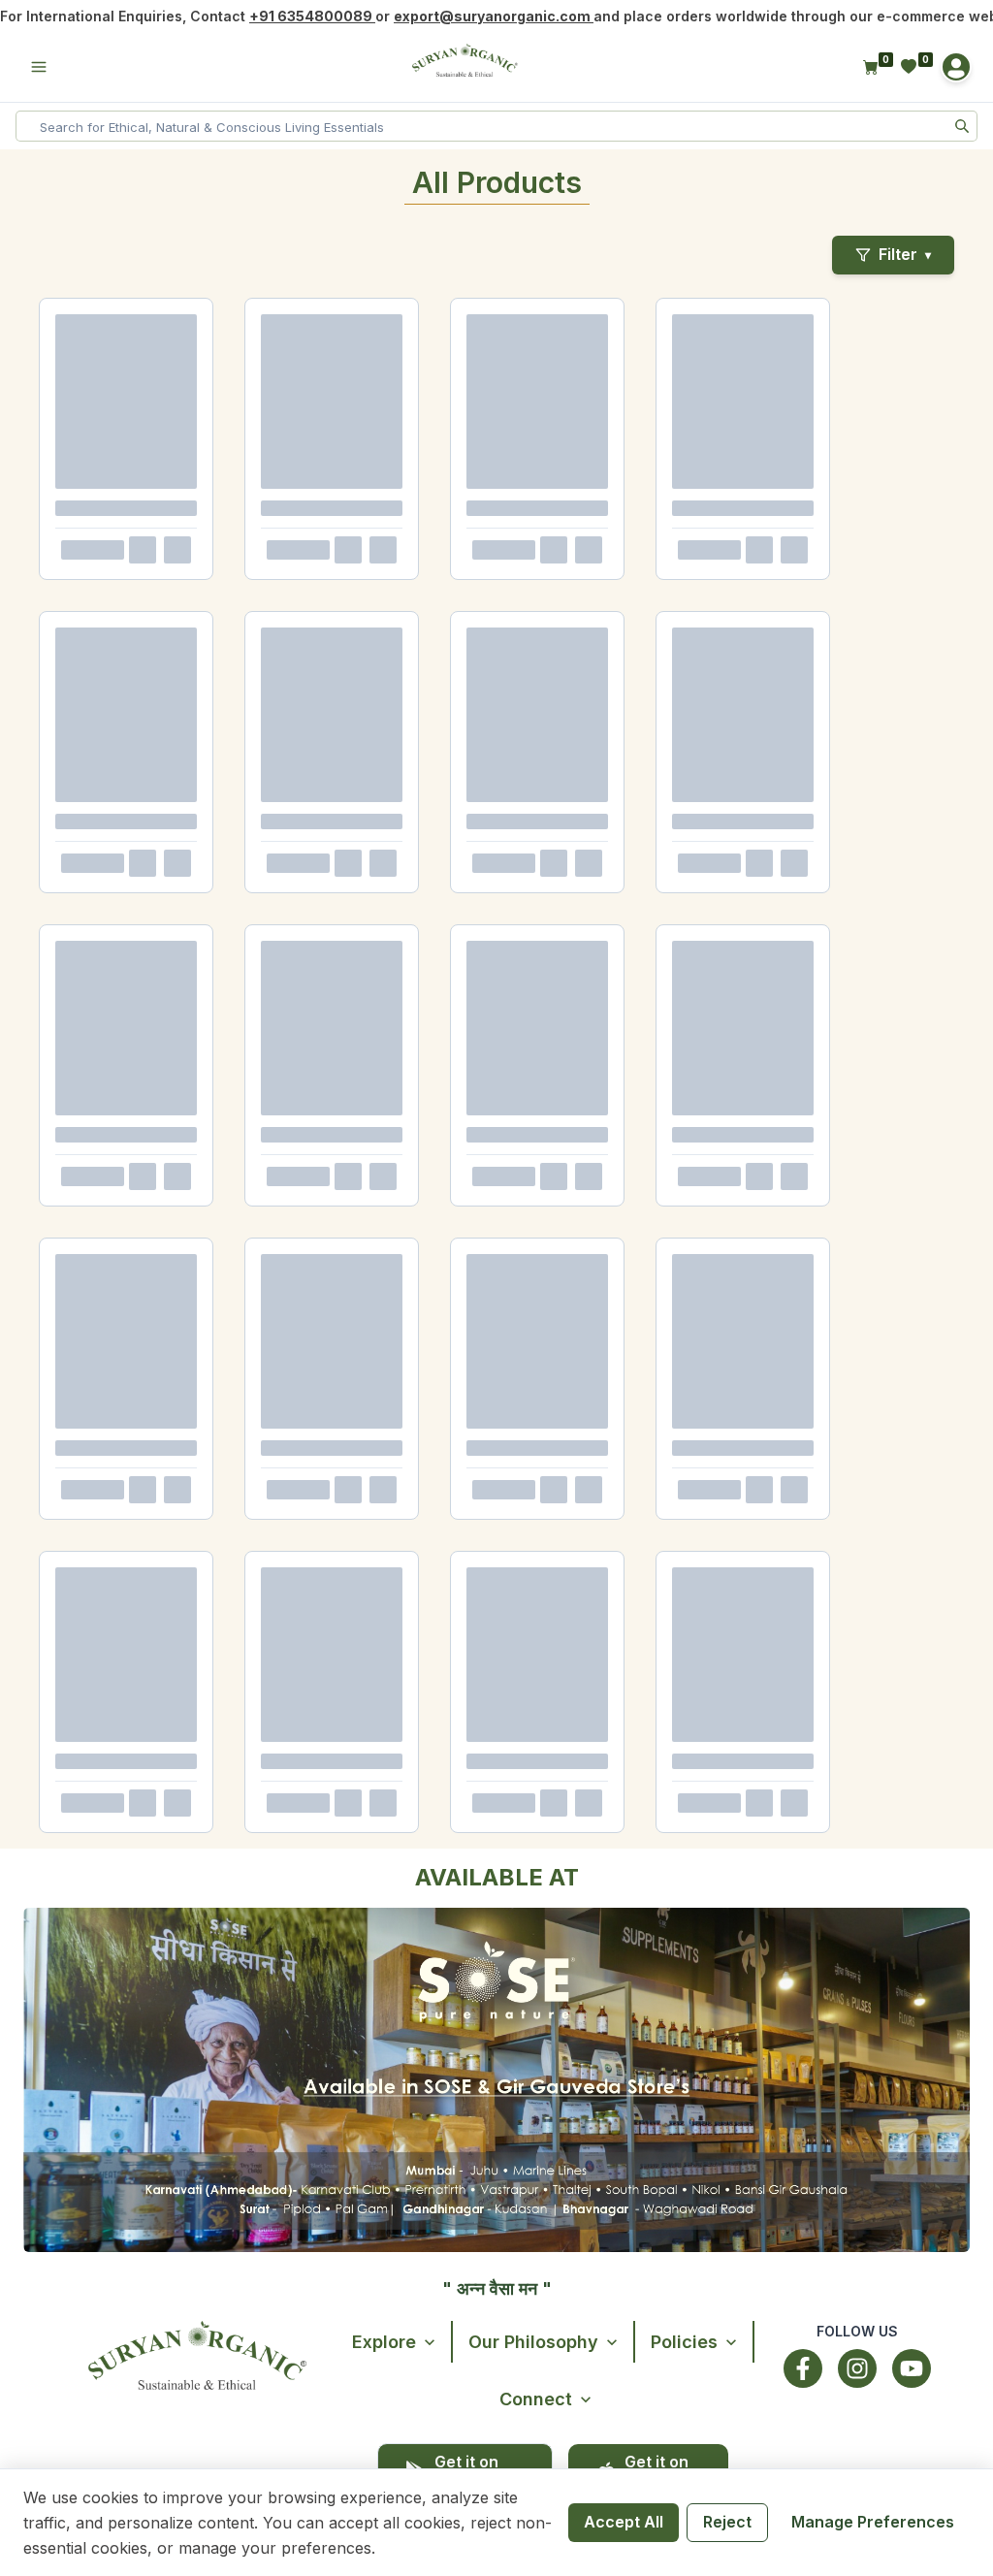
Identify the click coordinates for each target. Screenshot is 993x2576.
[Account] (956, 67)
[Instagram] (857, 2368)
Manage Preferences (873, 2522)
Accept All (624, 2522)
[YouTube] (912, 2368)
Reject (727, 2522)
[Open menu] (39, 67)
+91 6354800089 (312, 16)
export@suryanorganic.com (494, 16)
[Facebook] (803, 2368)
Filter (905, 254)
